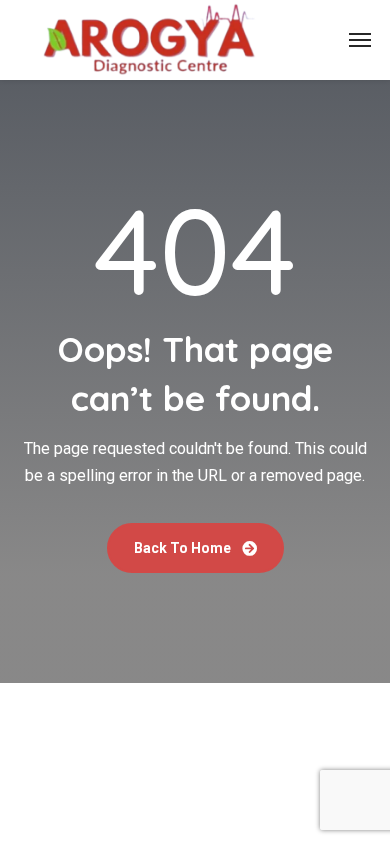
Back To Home (184, 548)
